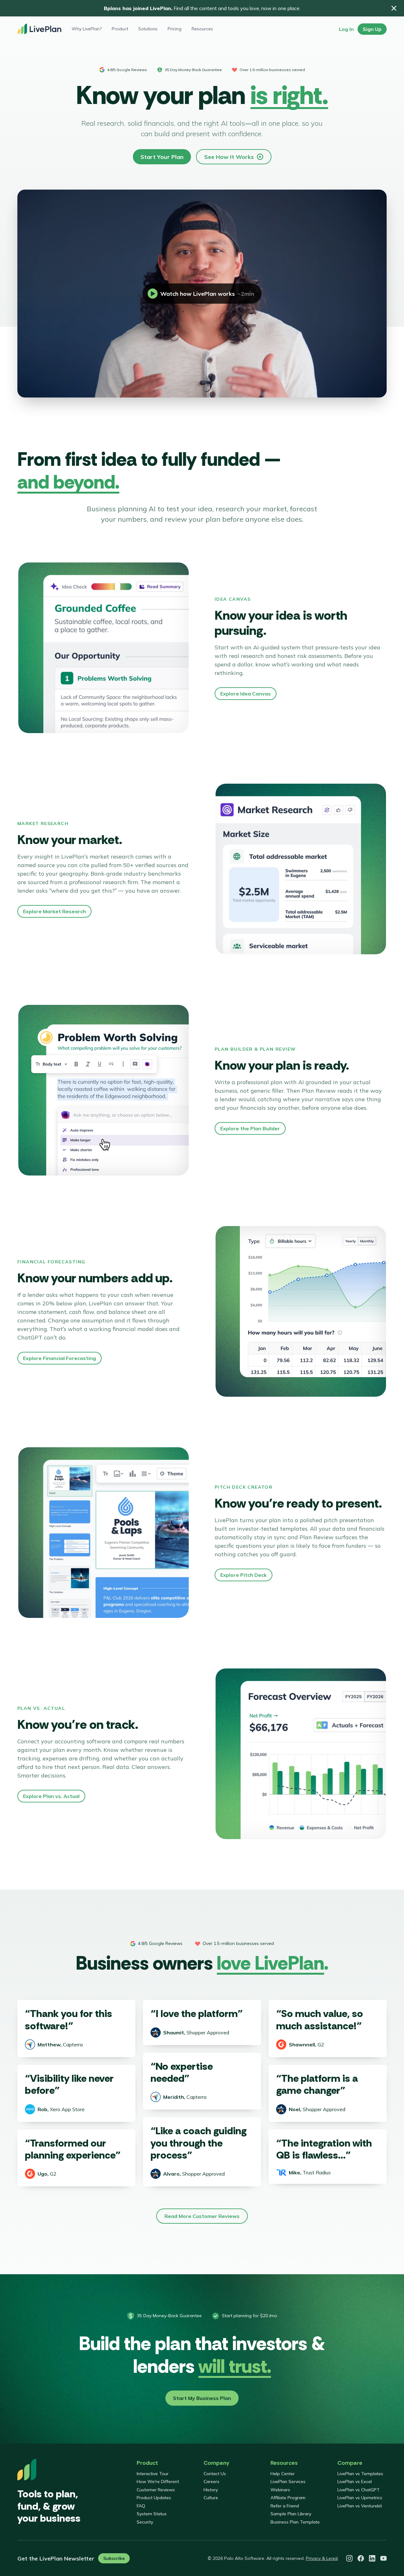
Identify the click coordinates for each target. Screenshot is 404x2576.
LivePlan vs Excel (355, 2482)
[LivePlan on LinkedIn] (372, 2558)
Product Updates (154, 2498)
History (211, 2490)
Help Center (283, 2474)
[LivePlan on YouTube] (383, 2558)
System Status (152, 2514)
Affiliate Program (288, 2498)
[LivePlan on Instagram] (349, 2558)
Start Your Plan (162, 157)
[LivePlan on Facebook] (361, 2558)
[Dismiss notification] (394, 8)
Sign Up (372, 29)
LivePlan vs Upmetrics (360, 2498)
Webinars (280, 2490)
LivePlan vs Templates (360, 2474)
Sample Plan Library (291, 2514)
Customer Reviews (156, 2490)
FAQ (141, 2506)
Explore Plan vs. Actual (51, 1796)
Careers (211, 2482)
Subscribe (114, 2558)
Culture (211, 2498)
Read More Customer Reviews (202, 2216)
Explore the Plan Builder (250, 1128)
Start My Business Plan (202, 2398)
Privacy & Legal (322, 2558)
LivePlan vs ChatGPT (359, 2490)
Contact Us (215, 2474)
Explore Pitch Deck (244, 1575)
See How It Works (229, 157)
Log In (346, 29)
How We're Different (158, 2482)
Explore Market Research (54, 911)
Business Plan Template (295, 2522)
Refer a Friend (285, 2506)
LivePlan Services (288, 2482)
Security (145, 2522)
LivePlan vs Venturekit (360, 2506)
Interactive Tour (153, 2474)
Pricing (175, 29)
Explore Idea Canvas (246, 694)
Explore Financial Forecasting (59, 1358)
